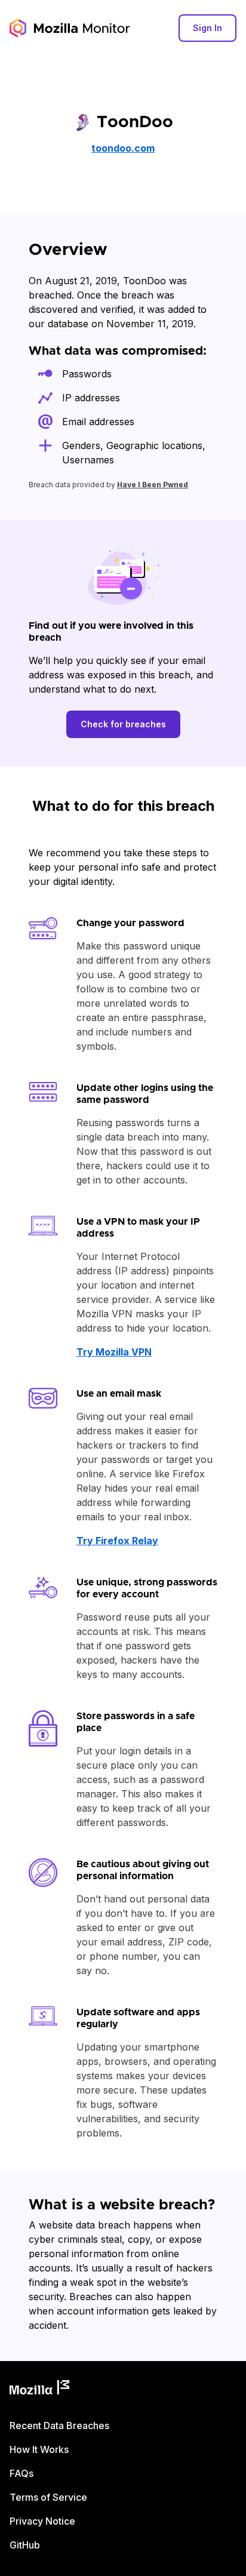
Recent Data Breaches (59, 2426)
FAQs (21, 2473)
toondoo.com (123, 148)
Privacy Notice (42, 2521)
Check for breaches (123, 724)
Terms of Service (48, 2497)
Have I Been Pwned (153, 485)
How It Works (39, 2449)
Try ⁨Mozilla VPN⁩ (114, 1352)
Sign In (207, 28)
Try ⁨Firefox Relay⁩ (117, 1541)
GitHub (25, 2545)
